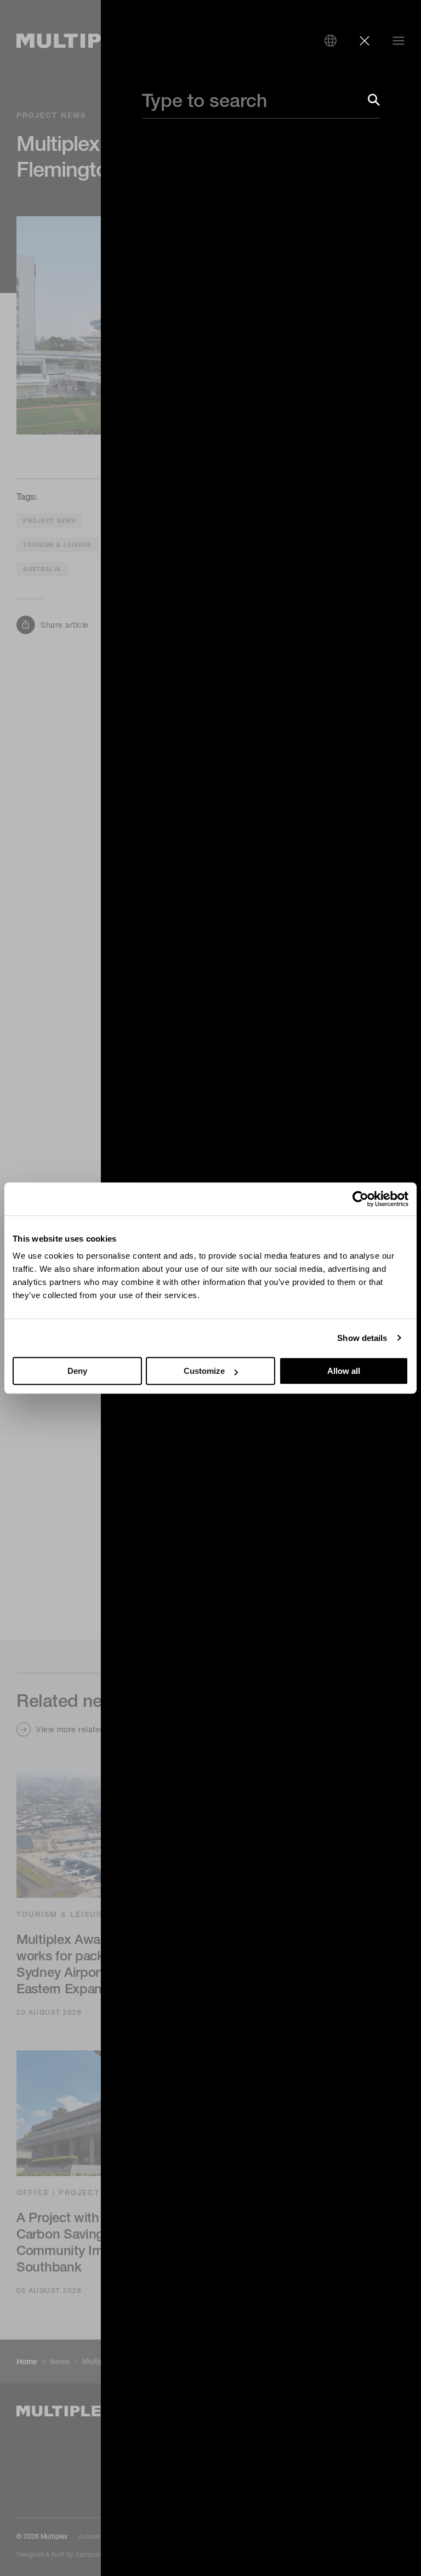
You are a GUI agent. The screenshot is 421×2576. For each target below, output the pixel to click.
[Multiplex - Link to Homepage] (82, 41)
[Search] (374, 100)
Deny (77, 1371)
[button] (331, 41)
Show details (362, 1338)
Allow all (344, 1371)
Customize (204, 1371)
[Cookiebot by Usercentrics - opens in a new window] (360, 1199)
